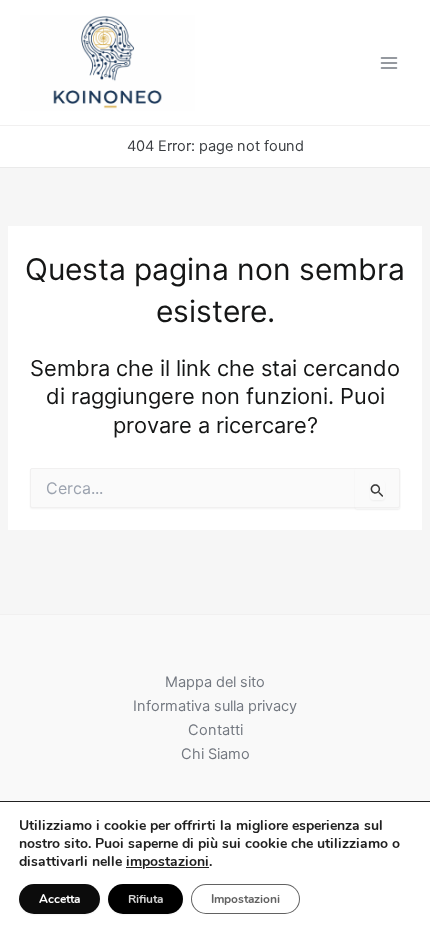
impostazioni (167, 862)
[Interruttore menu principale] (389, 63)
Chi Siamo (215, 754)
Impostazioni (245, 899)
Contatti (215, 730)
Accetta (59, 899)
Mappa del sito (215, 682)
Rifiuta (145, 899)
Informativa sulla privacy (215, 706)
